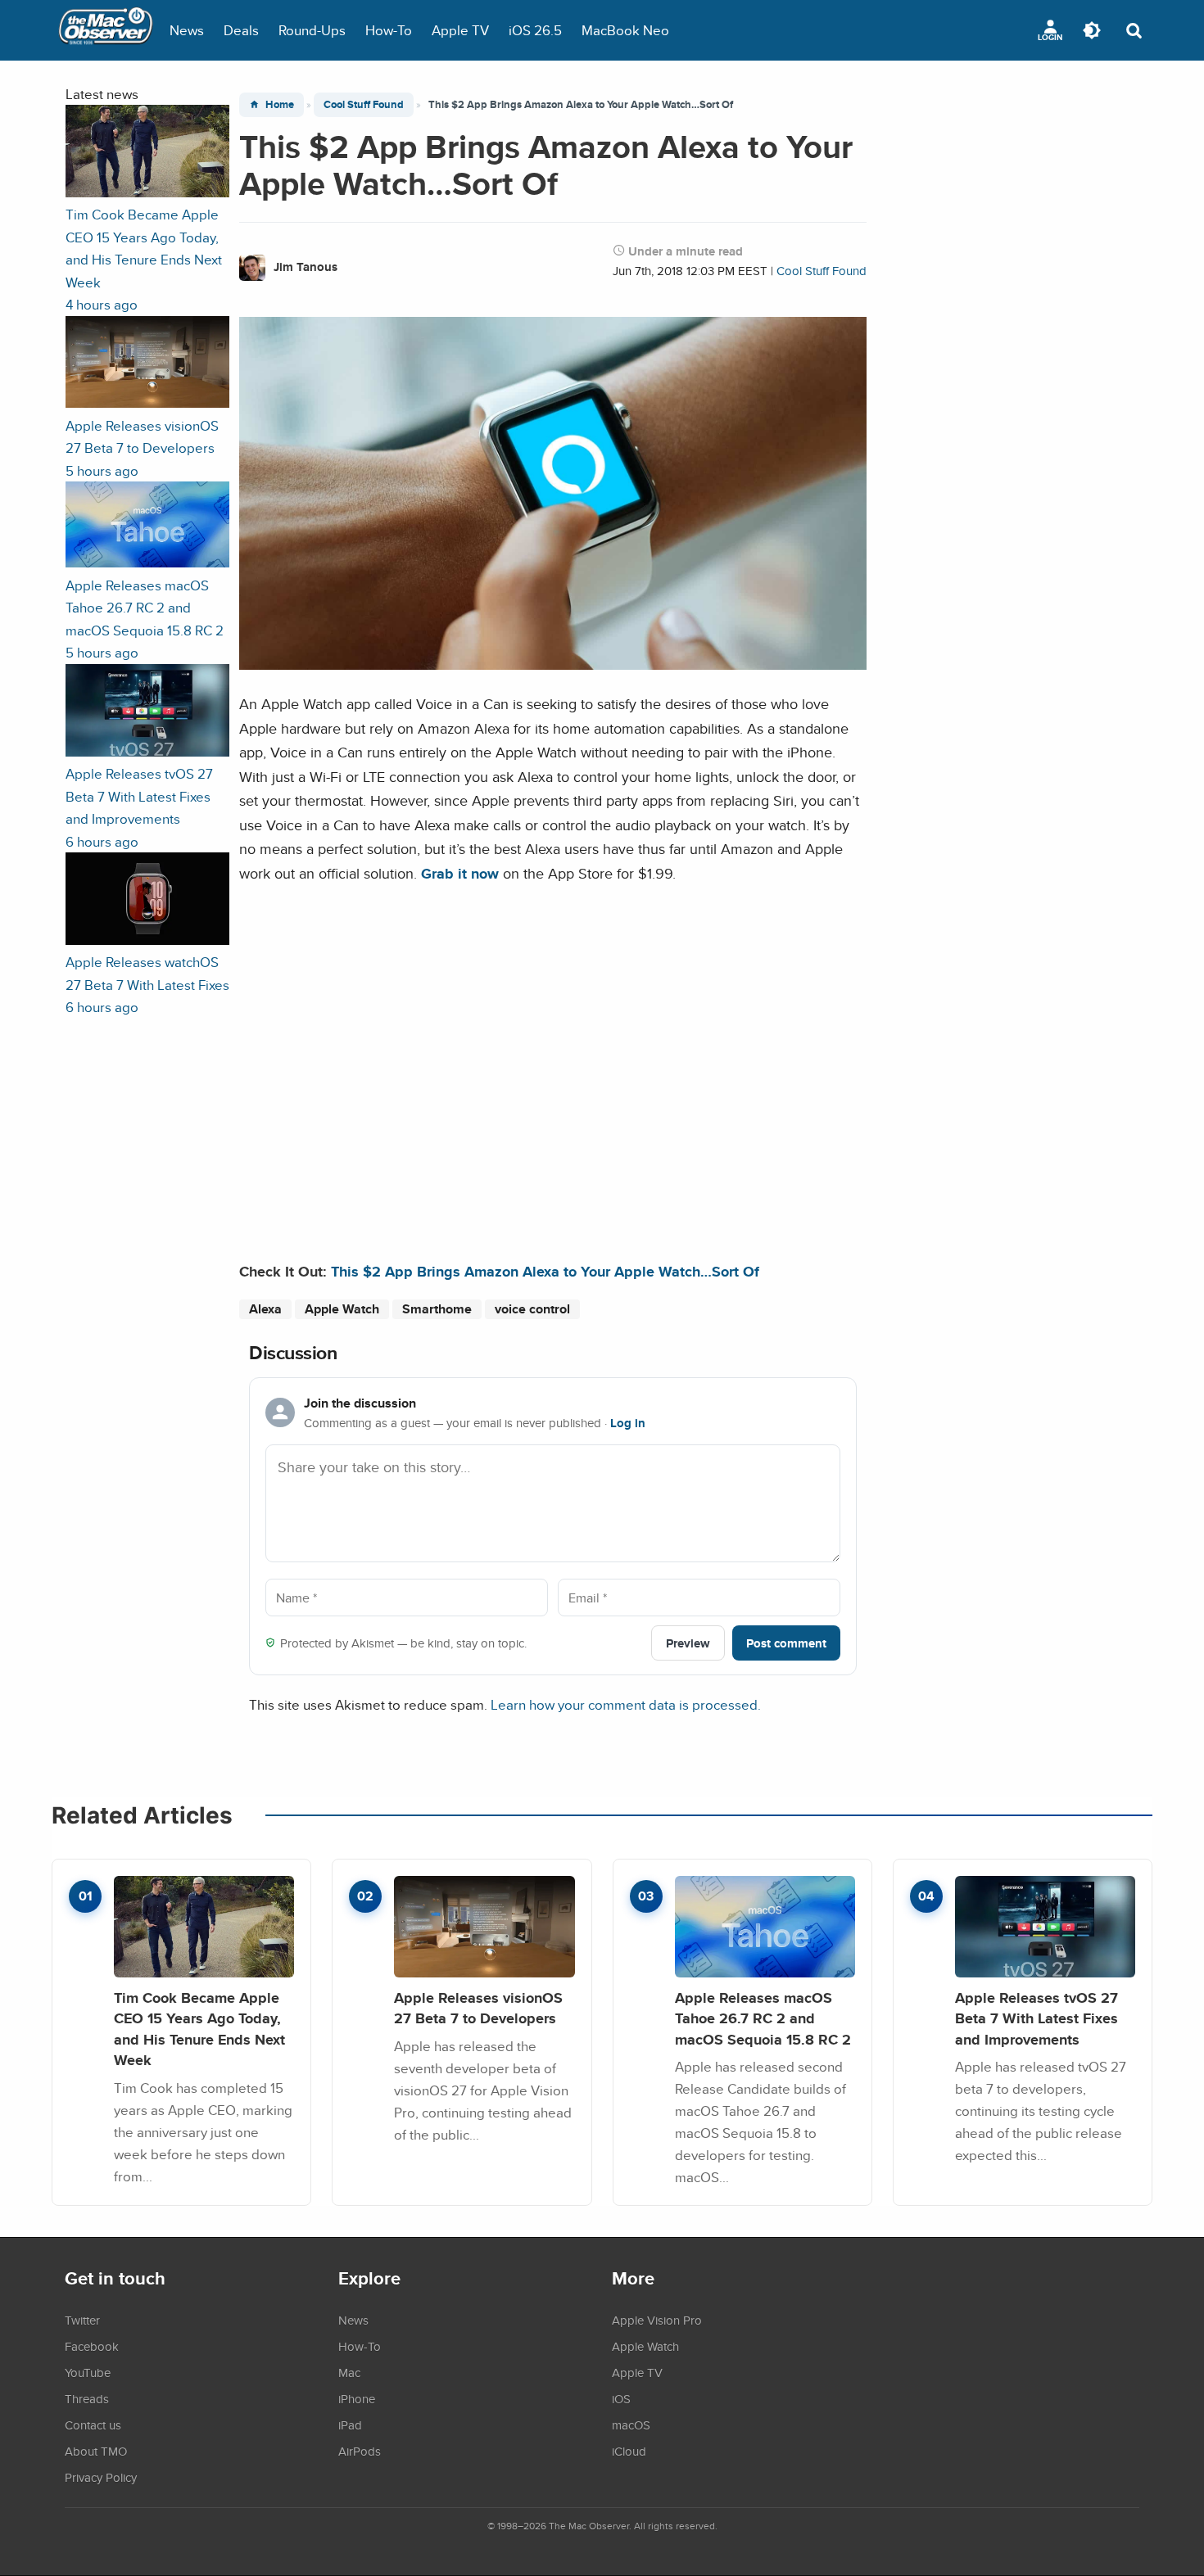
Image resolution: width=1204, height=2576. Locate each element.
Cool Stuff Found (364, 104)
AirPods (360, 2451)
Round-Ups (312, 30)
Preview (688, 1643)
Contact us (93, 2425)
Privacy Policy (101, 2477)
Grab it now (460, 873)
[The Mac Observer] (106, 30)
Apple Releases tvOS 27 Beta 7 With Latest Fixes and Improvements (1037, 2018)
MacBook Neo (625, 30)
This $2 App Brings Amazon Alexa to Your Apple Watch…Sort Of (545, 1271)
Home (280, 104)
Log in (628, 1423)
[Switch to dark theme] (1092, 30)
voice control (532, 1309)
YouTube (88, 2372)
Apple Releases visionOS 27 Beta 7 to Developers (478, 2008)
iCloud (629, 2451)
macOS (631, 2425)
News (187, 30)
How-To (389, 30)
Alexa (265, 1309)
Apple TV (460, 30)
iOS (621, 2398)
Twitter (82, 2320)
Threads (87, 2398)
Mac (349, 2372)
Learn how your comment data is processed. (626, 1704)
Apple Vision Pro (657, 2320)
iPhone (357, 2398)
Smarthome (437, 1309)
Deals (241, 30)
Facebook (92, 2346)
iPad (350, 2425)
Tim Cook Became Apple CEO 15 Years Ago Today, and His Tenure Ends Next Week (199, 2029)
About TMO (96, 2451)
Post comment (786, 1643)
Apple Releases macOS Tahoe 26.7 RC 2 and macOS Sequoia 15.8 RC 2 (763, 2018)
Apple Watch (342, 1309)
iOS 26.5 (535, 30)
